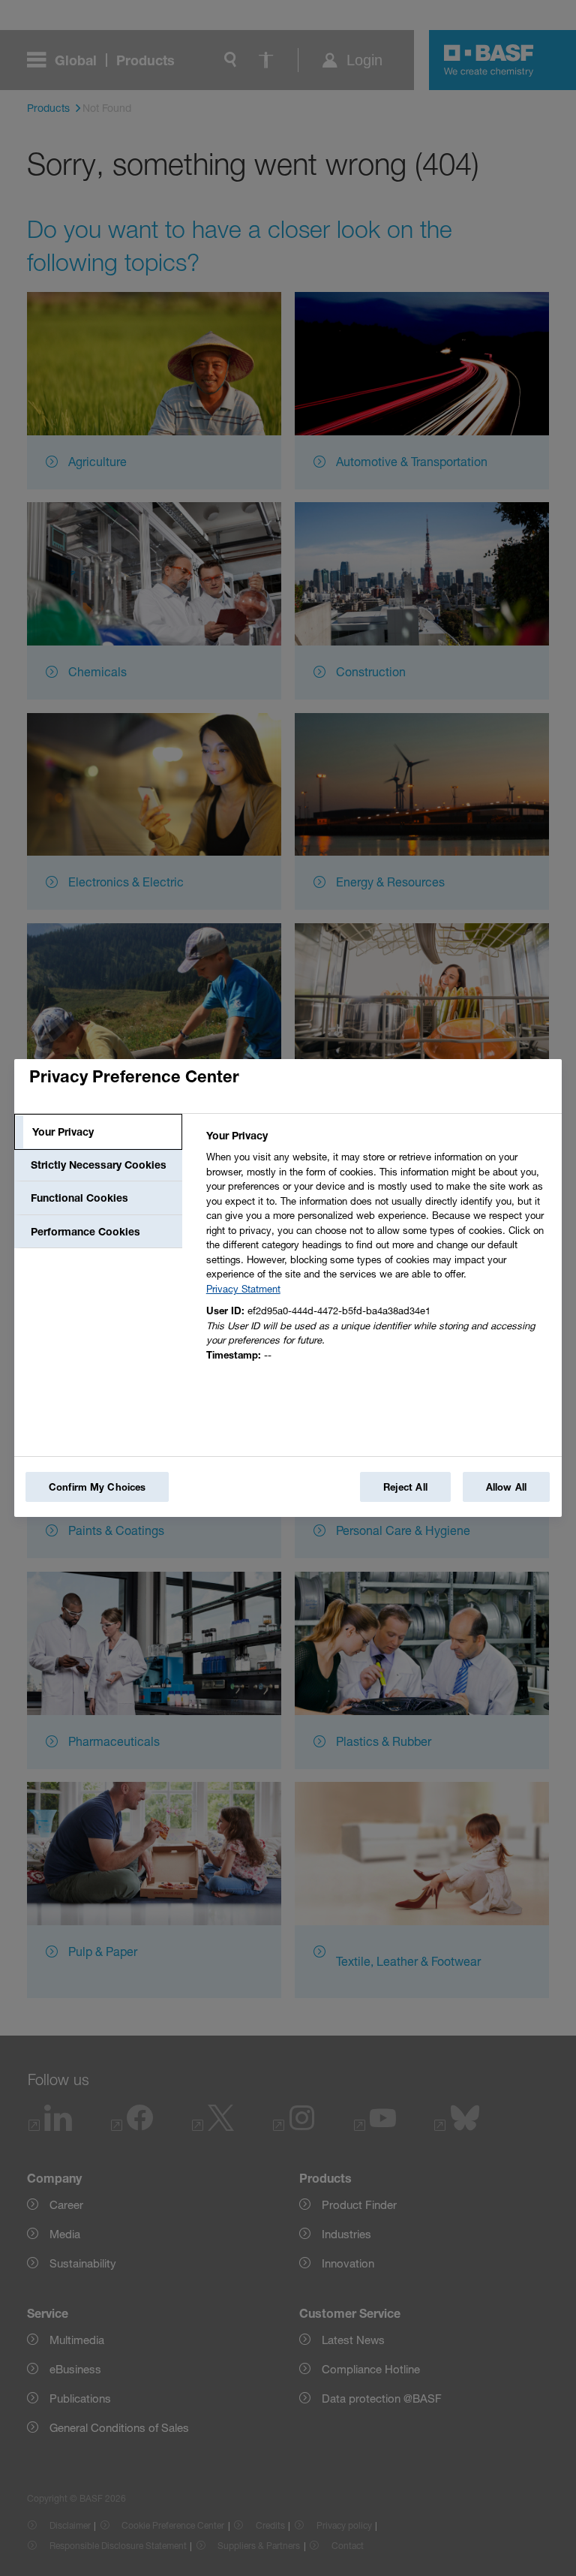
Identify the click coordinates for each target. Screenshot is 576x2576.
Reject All (405, 1487)
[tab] (98, 1132)
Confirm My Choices (97, 1487)
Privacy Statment (243, 1289)
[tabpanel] (378, 1249)
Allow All (506, 1487)
